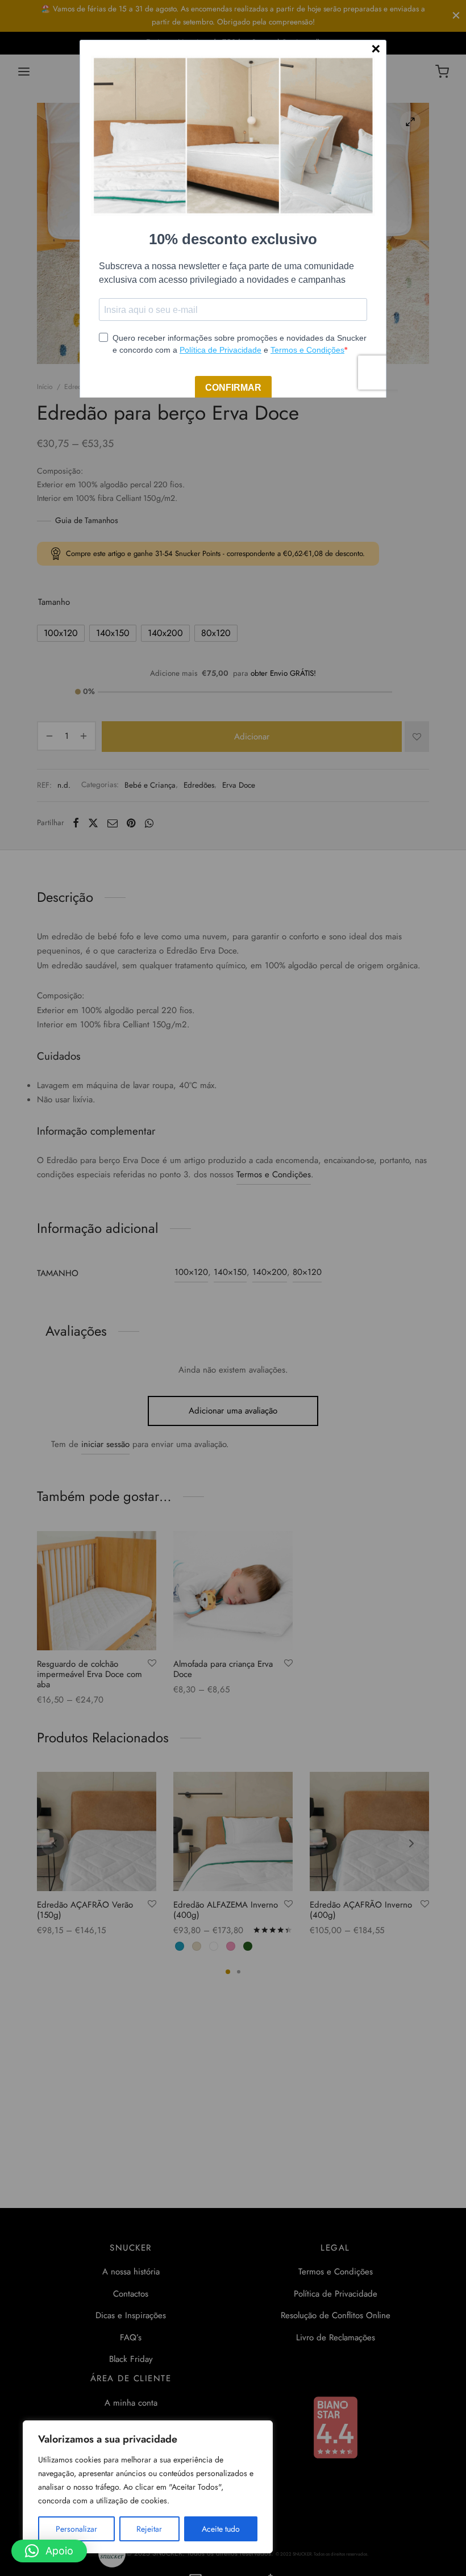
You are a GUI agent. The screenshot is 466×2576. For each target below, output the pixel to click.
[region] (148, 2487)
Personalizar (76, 2529)
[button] (49, 2551)
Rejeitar (149, 2529)
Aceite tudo (221, 2529)
